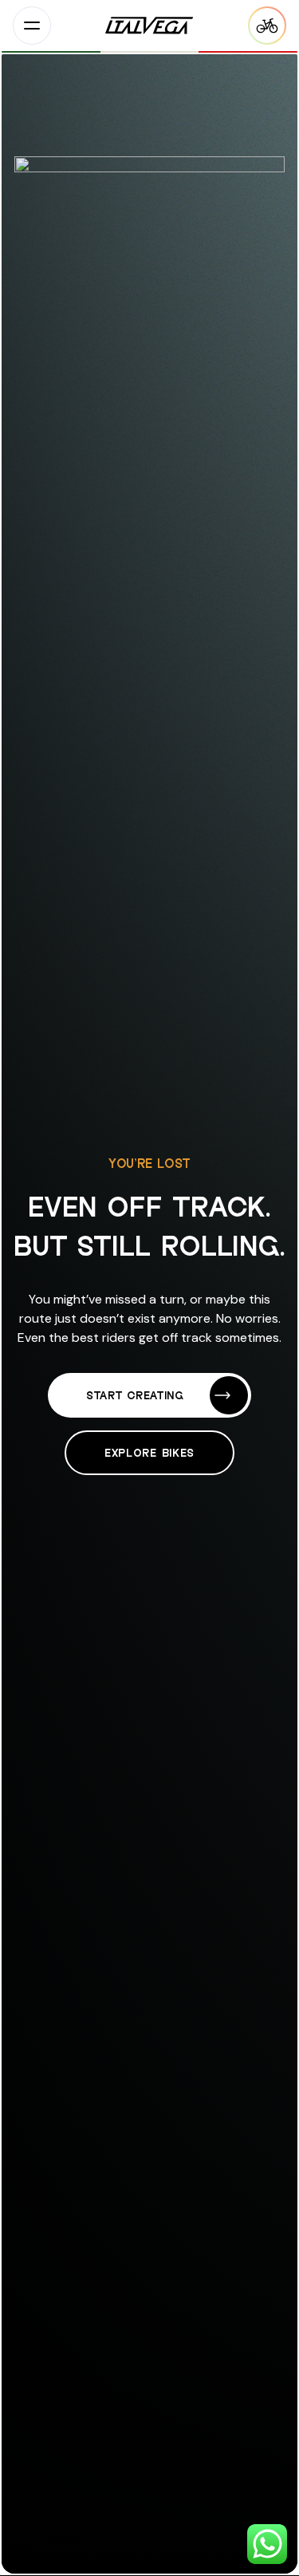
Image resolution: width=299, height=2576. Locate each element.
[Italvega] (149, 26)
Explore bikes (149, 1452)
